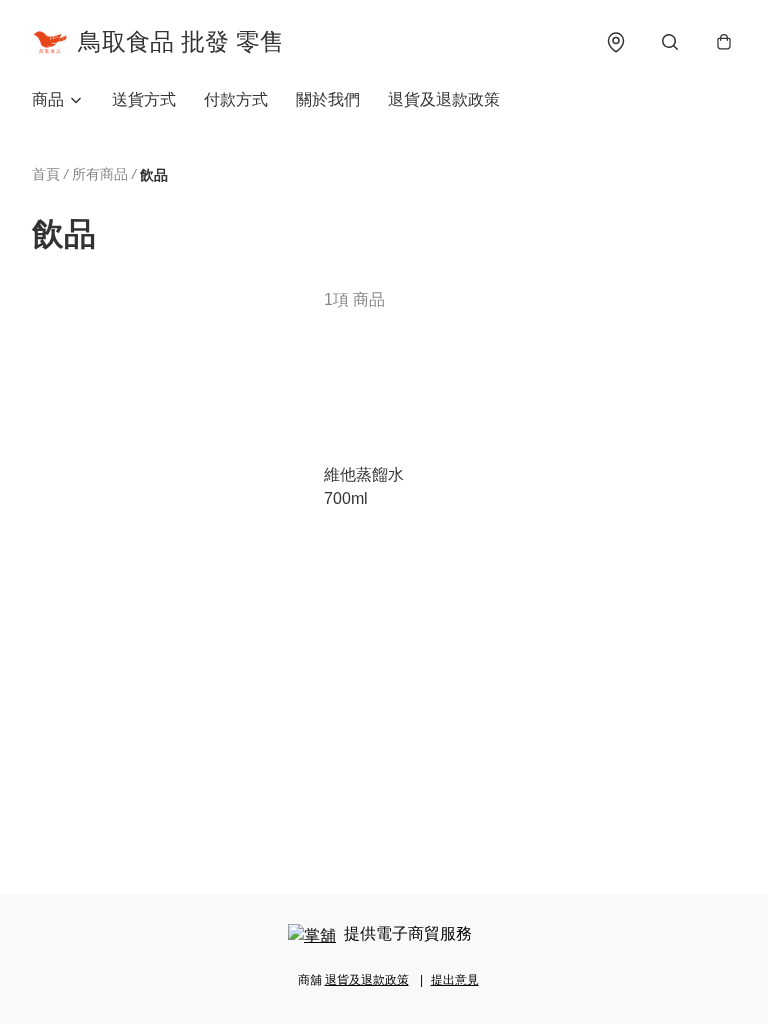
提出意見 (455, 980)
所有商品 (100, 174)
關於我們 (328, 99)
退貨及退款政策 (444, 99)
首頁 (46, 174)
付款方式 (236, 99)
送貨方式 (144, 99)
